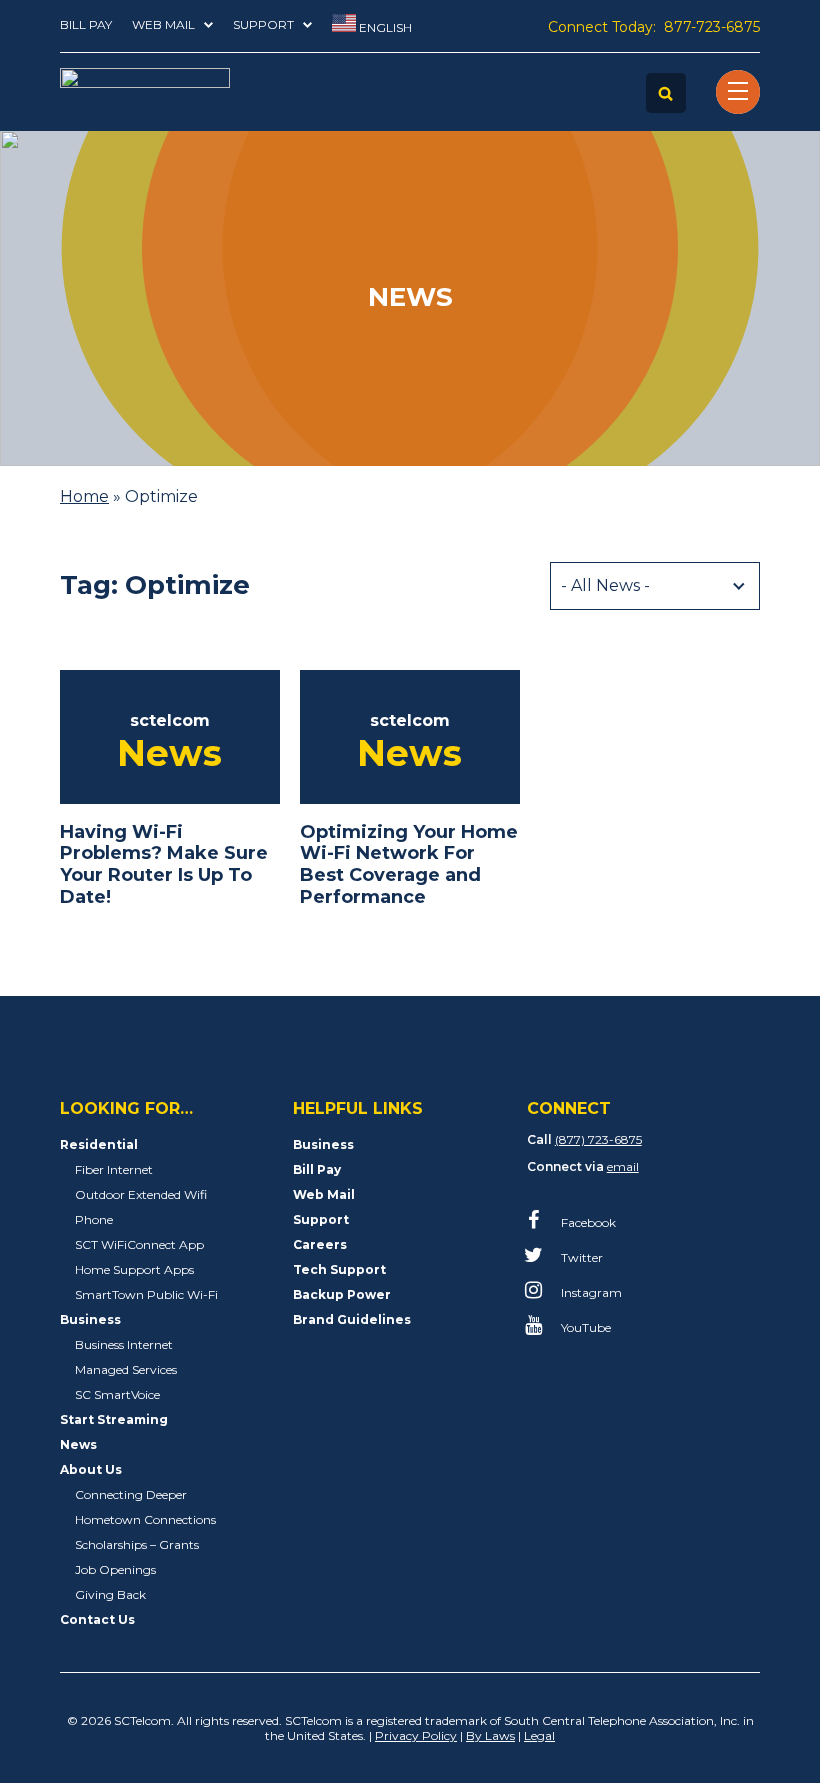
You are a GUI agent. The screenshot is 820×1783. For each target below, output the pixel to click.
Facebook (587, 1222)
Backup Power (342, 1294)
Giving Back (110, 1594)
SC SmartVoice (117, 1394)
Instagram (590, 1292)
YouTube (584, 1327)
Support (263, 24)
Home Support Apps (134, 1269)
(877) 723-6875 (598, 1139)
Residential (99, 1144)
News (78, 1444)
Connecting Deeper (131, 1494)
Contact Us (97, 1619)
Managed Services (126, 1369)
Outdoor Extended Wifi (141, 1194)
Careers (320, 1244)
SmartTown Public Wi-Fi (146, 1294)
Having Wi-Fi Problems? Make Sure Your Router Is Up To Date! (164, 864)
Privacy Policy (416, 1735)
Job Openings (115, 1569)
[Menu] (738, 92)
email (623, 1166)
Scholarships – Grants (137, 1544)
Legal (539, 1735)
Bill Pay (86, 24)
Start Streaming (114, 1419)
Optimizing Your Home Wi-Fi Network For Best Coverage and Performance (409, 864)
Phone (94, 1219)
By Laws (490, 1735)
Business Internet (124, 1344)
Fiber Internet (114, 1169)
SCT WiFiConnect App (139, 1244)
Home (84, 496)
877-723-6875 (712, 27)
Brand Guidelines (352, 1319)
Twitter (580, 1257)
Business (90, 1319)
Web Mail (163, 24)
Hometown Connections (145, 1519)
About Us (91, 1469)
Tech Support (339, 1269)
